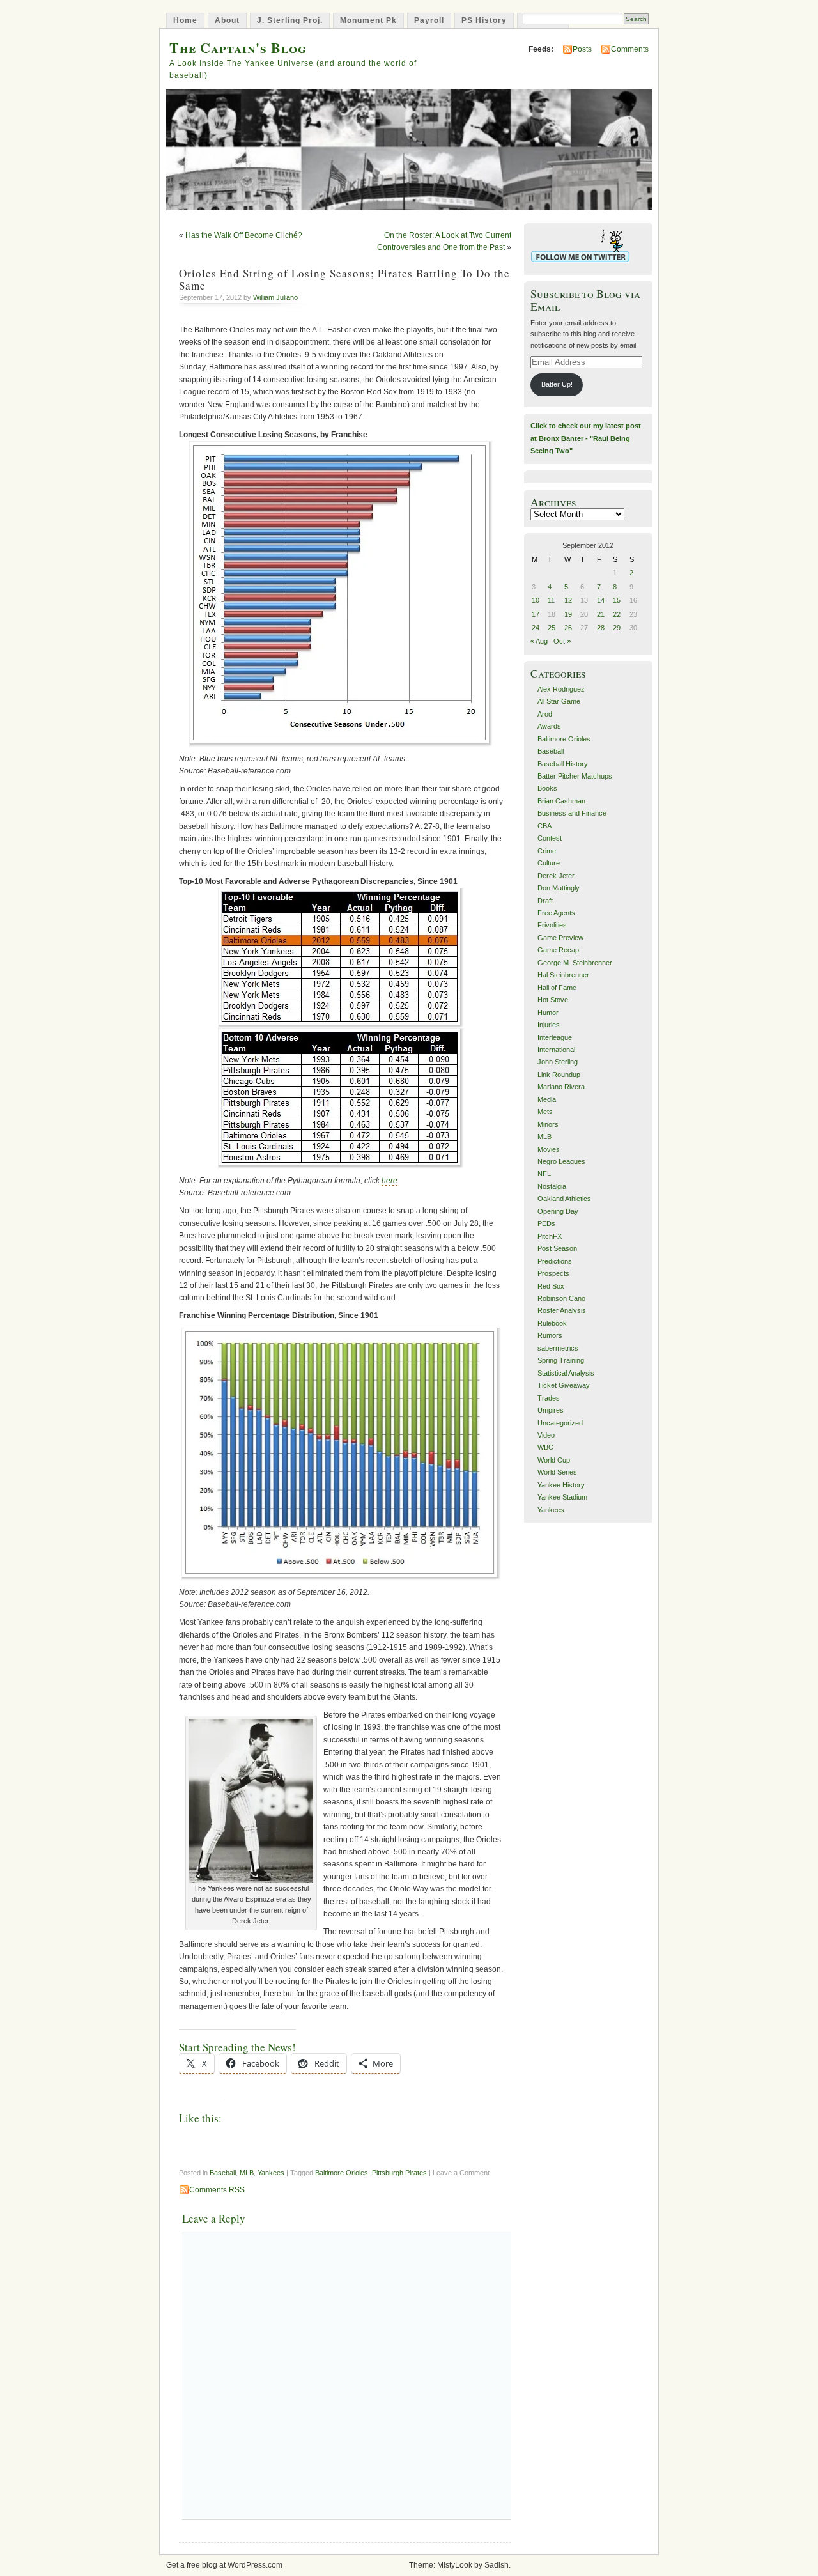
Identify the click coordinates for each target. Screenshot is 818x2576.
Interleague (555, 1037)
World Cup (554, 1460)
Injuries (549, 1025)
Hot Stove (553, 1000)
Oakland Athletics (564, 1199)
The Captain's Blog (238, 48)
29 (617, 628)
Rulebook (552, 1323)
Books (547, 788)
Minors (548, 1124)
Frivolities (552, 925)
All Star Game (559, 701)
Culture (549, 863)
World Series (557, 1472)
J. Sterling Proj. (290, 20)
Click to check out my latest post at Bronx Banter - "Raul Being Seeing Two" (586, 438)
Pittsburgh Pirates (399, 2173)
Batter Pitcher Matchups (575, 776)
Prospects (553, 1273)
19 (568, 614)
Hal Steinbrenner (563, 975)
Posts (582, 49)
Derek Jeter (556, 876)
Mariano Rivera (561, 1087)
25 (552, 628)
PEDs (546, 1223)
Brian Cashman (561, 801)
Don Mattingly (559, 888)
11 (551, 600)
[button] (341, 594)
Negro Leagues (561, 1161)
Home (185, 20)
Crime (547, 851)
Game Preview (560, 938)
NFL (544, 1174)
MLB (247, 2173)
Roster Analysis (562, 1310)
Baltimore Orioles (342, 2173)
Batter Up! (557, 384)
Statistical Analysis (566, 1373)
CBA (544, 826)
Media (547, 1099)
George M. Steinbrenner (575, 963)
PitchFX (550, 1236)
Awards (549, 726)
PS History (484, 20)
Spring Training (561, 1360)
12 (568, 600)
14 (601, 600)
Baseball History (563, 764)
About (227, 20)
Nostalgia (552, 1186)
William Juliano (275, 297)
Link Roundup (559, 1075)
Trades (549, 1398)
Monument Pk (368, 20)
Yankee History (561, 1485)
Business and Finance (572, 813)
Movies (549, 1149)
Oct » (562, 641)
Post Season (557, 1248)
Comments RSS (217, 2190)
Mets (545, 1112)
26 (568, 628)
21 (601, 614)
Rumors (550, 1335)
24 (536, 628)
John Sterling (558, 1062)
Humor (548, 1013)
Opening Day (558, 1211)
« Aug (539, 641)
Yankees (271, 2173)
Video (546, 1435)
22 (617, 614)
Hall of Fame (557, 988)
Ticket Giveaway (564, 1385)
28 (601, 628)
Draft (545, 901)
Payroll (429, 20)
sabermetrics (558, 1348)
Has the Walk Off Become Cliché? (244, 235)
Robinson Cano (561, 1298)
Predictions (555, 1261)
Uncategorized (560, 1423)
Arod (545, 714)
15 (617, 600)
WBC (545, 1447)
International (556, 1050)
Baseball (223, 2173)
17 (536, 614)
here (390, 1181)
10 (536, 600)
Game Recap (558, 950)
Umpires (551, 1410)
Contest (550, 838)
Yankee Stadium (562, 1497)
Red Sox (551, 1286)
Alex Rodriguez (561, 689)
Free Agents (556, 913)
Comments (630, 49)
